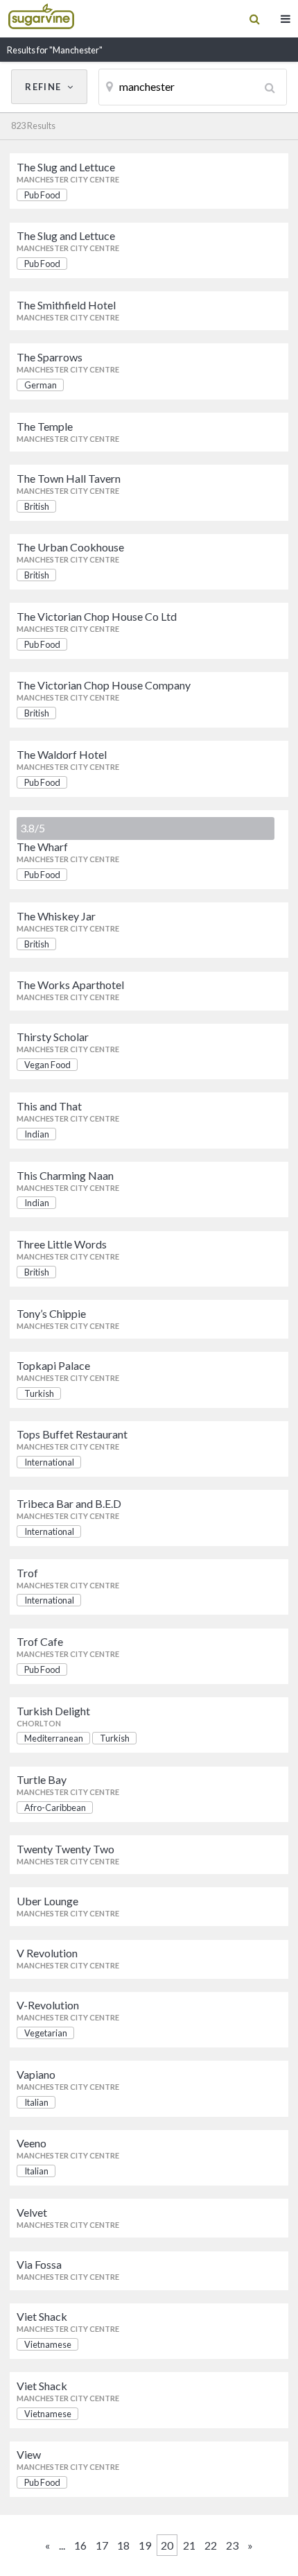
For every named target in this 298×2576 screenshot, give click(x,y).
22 (211, 2545)
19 (145, 2545)
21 (189, 2545)
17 (102, 2545)
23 (232, 2545)
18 (123, 2545)
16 (80, 2545)
